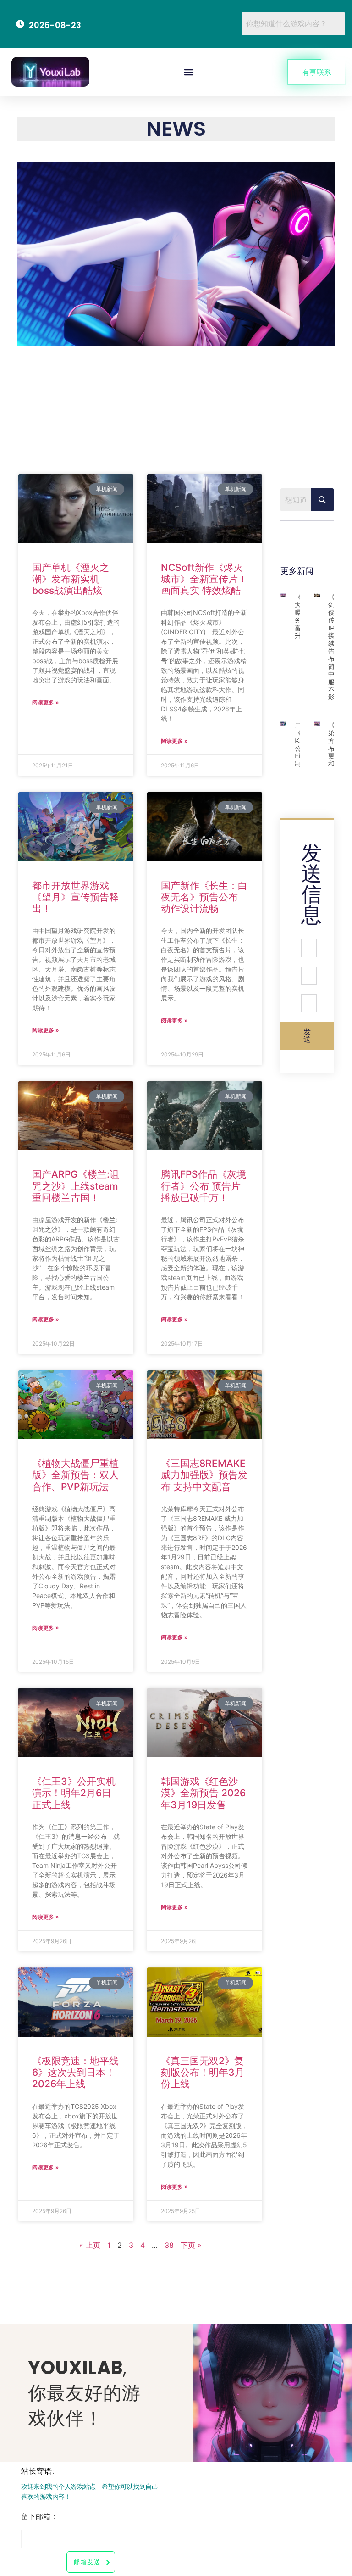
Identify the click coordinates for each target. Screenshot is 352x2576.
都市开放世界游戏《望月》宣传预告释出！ (75, 897)
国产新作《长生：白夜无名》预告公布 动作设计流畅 (204, 897)
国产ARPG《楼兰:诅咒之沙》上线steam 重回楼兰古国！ (76, 1186)
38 (169, 2245)
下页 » (191, 2245)
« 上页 (90, 2245)
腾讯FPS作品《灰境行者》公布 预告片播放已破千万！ (203, 1186)
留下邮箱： (39, 2517)
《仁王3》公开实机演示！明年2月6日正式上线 (74, 1793)
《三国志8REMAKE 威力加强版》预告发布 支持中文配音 (204, 1475)
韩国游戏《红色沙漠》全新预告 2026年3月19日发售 (203, 1793)
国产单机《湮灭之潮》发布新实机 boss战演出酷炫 (71, 579)
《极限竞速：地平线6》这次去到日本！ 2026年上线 (75, 2072)
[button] (189, 72)
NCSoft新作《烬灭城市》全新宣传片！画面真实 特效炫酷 (204, 579)
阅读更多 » (46, 702)
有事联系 (317, 72)
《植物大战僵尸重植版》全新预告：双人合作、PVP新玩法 (75, 1475)
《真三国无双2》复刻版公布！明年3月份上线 (203, 2072)
